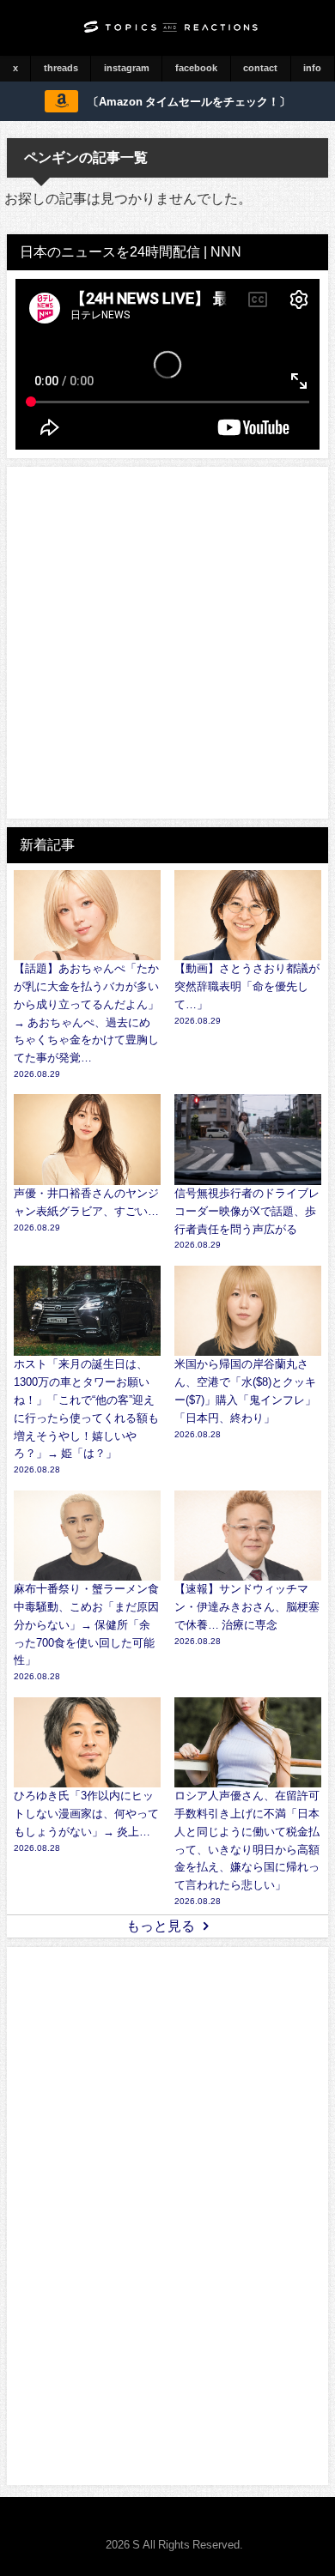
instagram (127, 68)
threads (61, 68)
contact (260, 68)
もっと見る (161, 1926)
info (312, 68)
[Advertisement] (167, 643)
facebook (196, 68)
